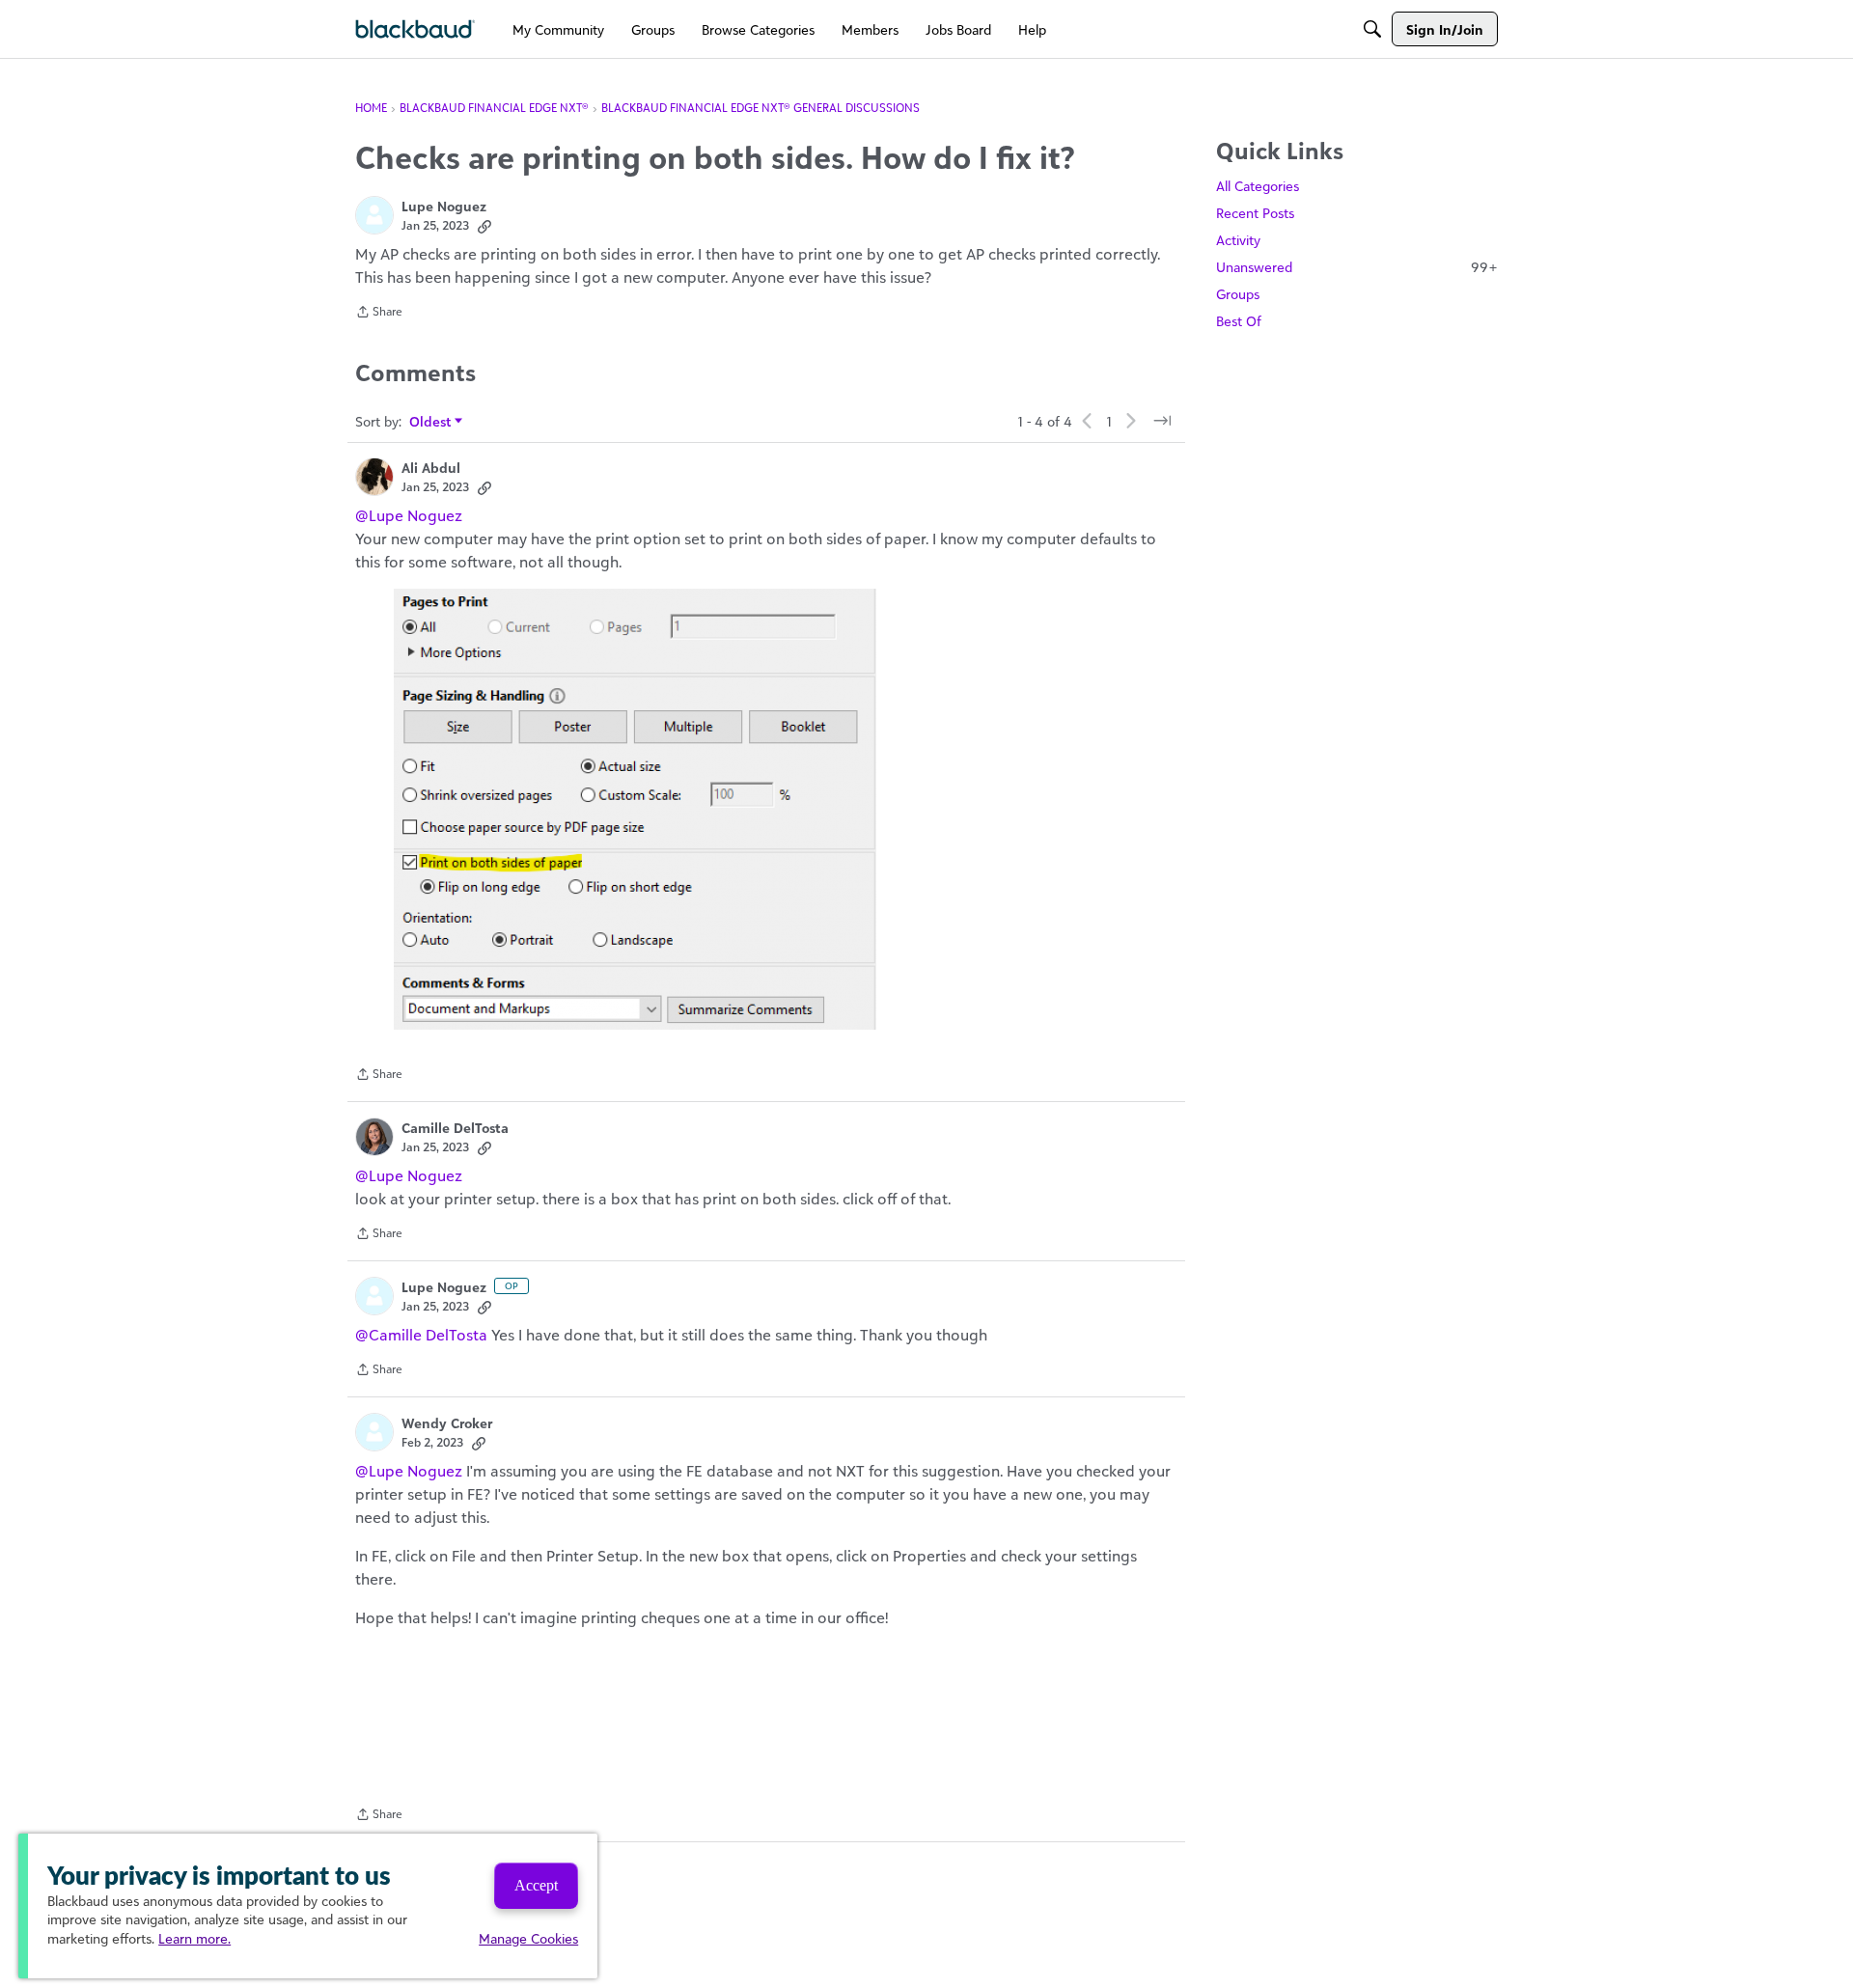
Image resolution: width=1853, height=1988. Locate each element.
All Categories (1258, 186)
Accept (536, 1885)
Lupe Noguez (444, 206)
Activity (1238, 240)
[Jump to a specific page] (1162, 421)
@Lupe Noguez (409, 515)
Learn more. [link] (194, 1938)
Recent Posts (1255, 213)
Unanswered (1357, 267)
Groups (1238, 294)
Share (379, 314)
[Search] (1372, 29)
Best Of (1239, 321)
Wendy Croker (447, 1423)
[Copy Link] (484, 226)
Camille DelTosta (455, 1128)
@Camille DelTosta (421, 1335)
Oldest (431, 422)
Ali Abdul (431, 468)
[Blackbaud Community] (415, 29)
